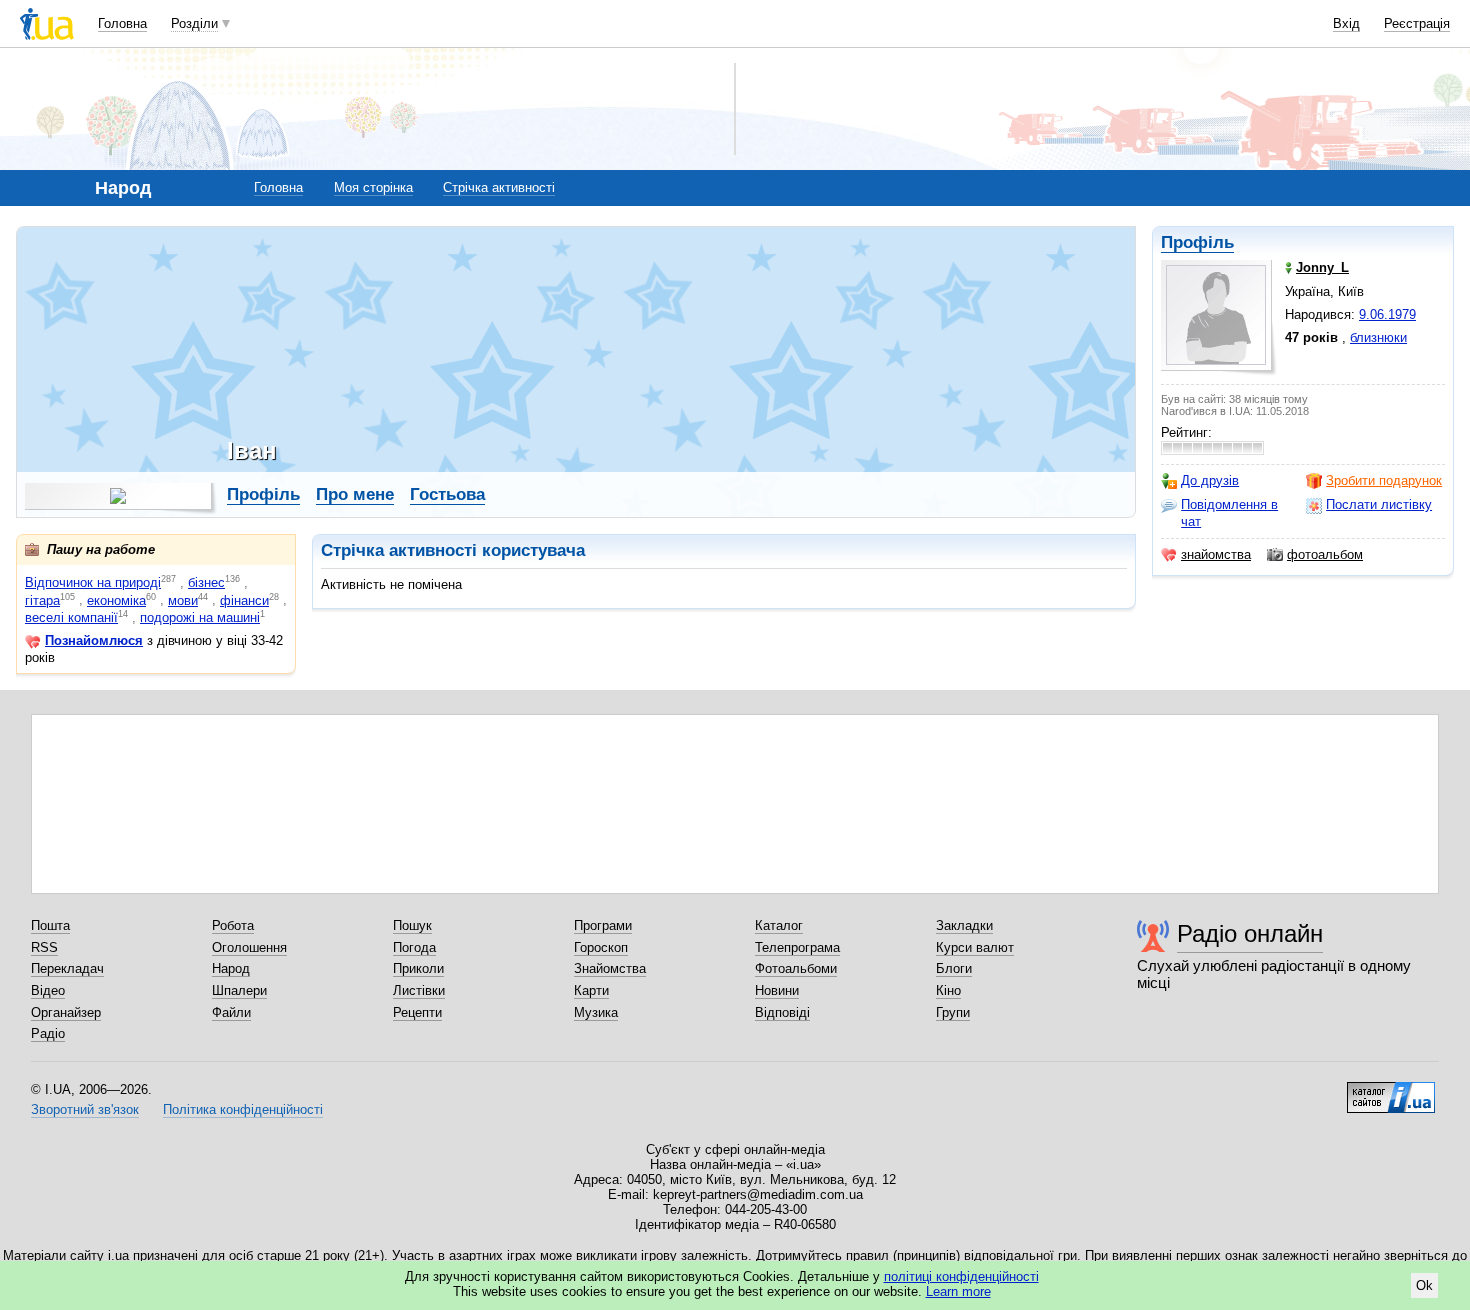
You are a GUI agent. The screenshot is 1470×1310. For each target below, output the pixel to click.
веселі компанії (71, 617)
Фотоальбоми (796, 968)
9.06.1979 (1387, 314)
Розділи (194, 23)
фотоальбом (1325, 554)
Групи (953, 1012)
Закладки (964, 925)
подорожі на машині (200, 617)
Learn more (958, 1291)
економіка (116, 600)
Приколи (418, 968)
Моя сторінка (373, 187)
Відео (48, 990)
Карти (591, 990)
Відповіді (782, 1012)
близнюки (1378, 337)
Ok (1424, 1285)
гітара (42, 600)
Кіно (948, 990)
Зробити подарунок (1384, 480)
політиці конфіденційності (961, 1276)
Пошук (412, 925)
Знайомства (610, 968)
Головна (122, 23)
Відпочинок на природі (93, 582)
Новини (777, 990)
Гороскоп (601, 947)
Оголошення (249, 947)
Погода (414, 947)
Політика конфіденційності (243, 1109)
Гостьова (447, 494)
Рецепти (417, 1012)
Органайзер (66, 1012)
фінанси (244, 600)
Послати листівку (1379, 504)
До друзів (1210, 480)
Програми (603, 925)
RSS (44, 947)
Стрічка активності (499, 187)
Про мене (355, 494)
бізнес (206, 582)
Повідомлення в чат (1229, 512)
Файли (231, 1012)
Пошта (50, 925)
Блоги (954, 968)
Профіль (1197, 242)
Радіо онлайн (1250, 933)
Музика (596, 1012)
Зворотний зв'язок (85, 1109)
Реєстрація (1417, 23)
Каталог (779, 925)
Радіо (48, 1033)
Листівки (419, 990)
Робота (233, 925)
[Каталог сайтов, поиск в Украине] (1391, 1090)
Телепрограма (797, 947)
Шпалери (239, 990)
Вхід (1346, 23)
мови (183, 600)
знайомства (1216, 554)
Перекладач (67, 968)
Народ (231, 968)
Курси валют (975, 947)
